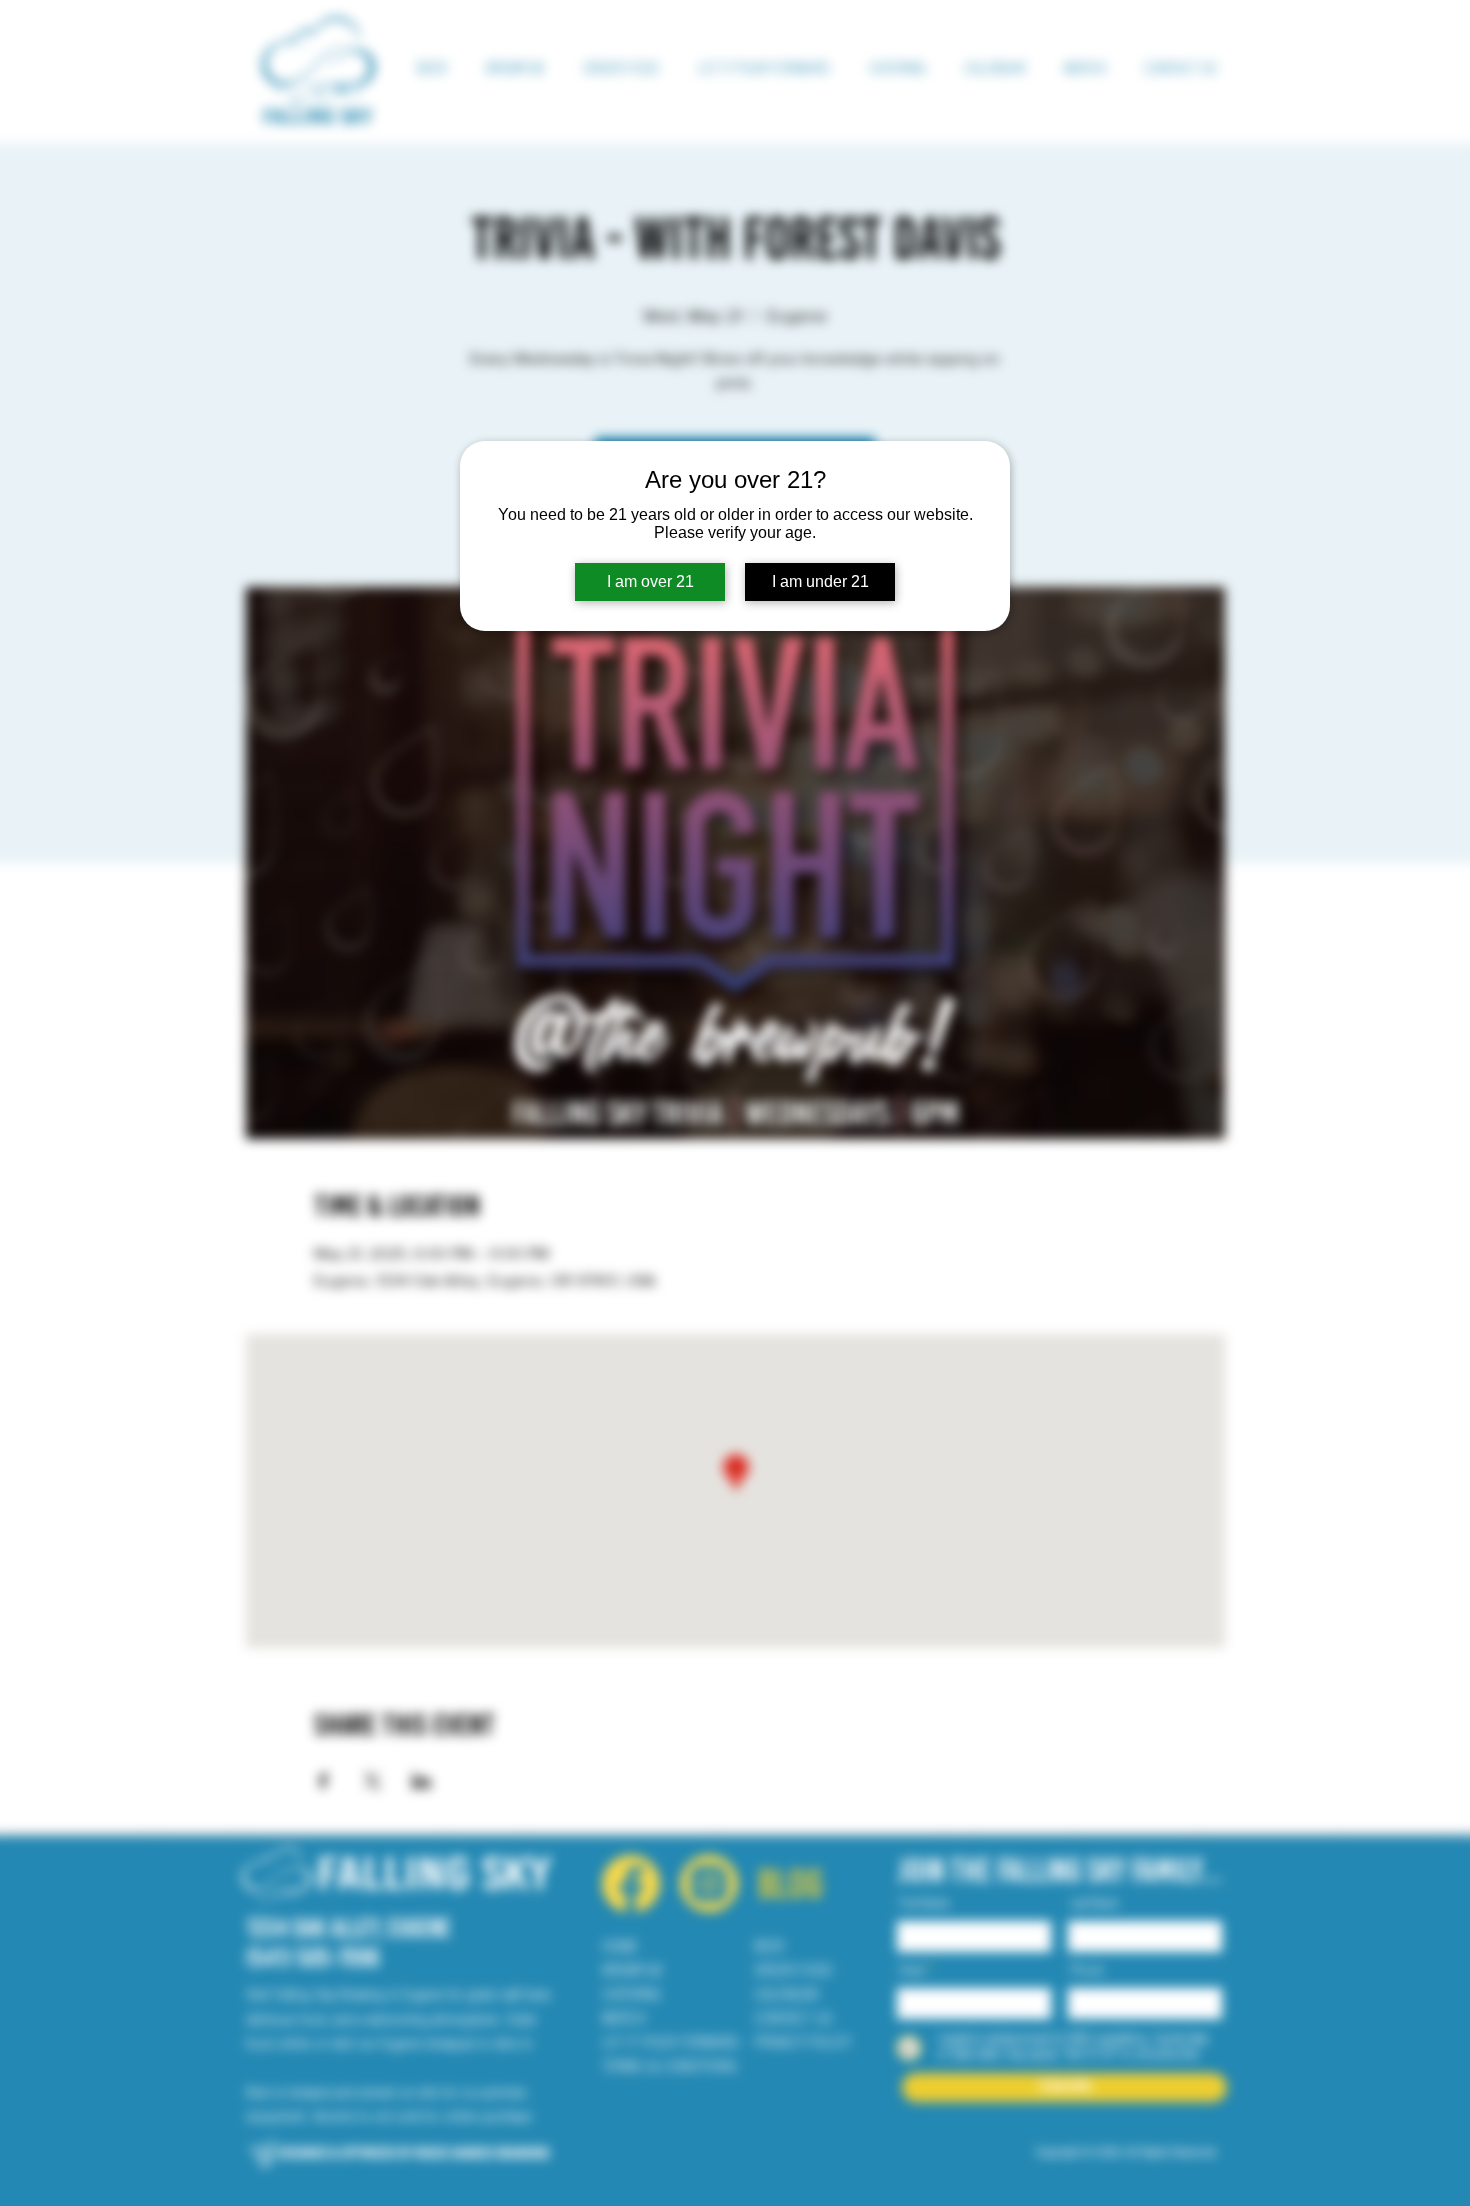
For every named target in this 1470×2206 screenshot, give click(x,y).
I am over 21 (650, 581)
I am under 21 (820, 581)
